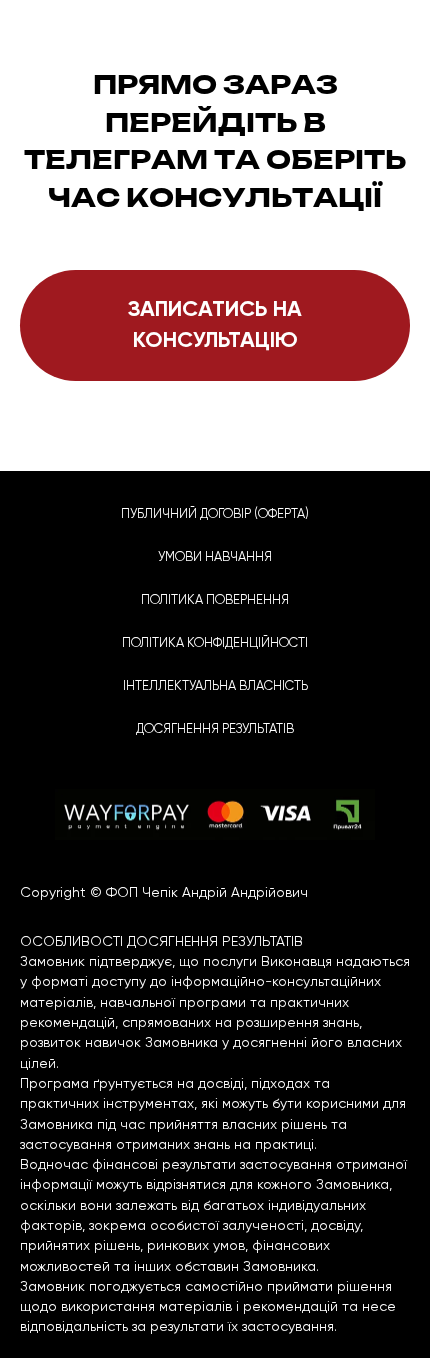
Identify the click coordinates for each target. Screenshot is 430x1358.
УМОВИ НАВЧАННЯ (215, 556)
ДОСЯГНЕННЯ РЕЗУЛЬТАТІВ (215, 728)
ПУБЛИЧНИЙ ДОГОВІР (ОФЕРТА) (215, 513)
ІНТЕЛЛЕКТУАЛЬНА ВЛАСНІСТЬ (215, 685)
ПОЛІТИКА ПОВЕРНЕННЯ (215, 599)
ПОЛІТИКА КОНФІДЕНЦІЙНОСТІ (215, 642)
